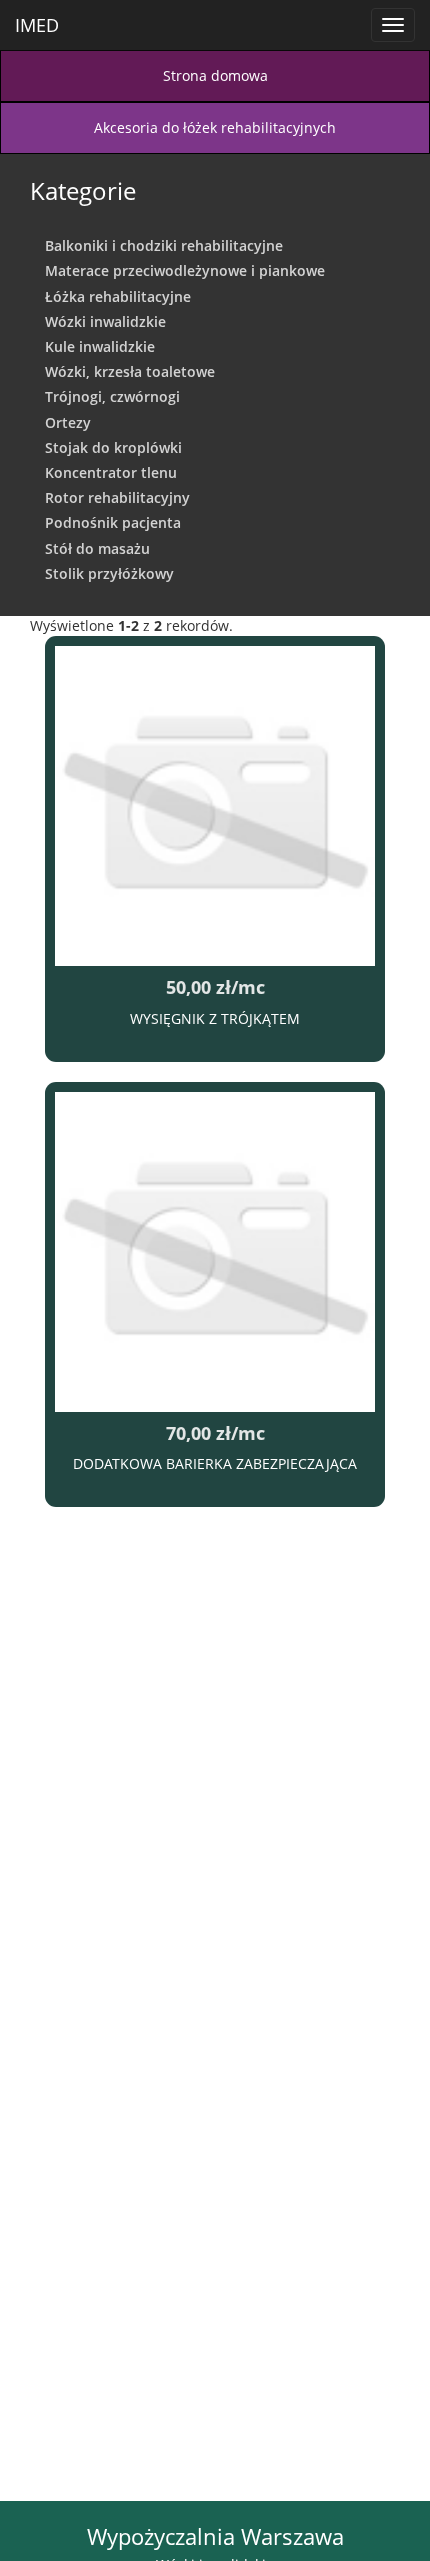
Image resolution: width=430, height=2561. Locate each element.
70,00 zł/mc (215, 1433)
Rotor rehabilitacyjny (117, 497)
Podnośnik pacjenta (113, 522)
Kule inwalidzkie (100, 346)
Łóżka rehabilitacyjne (118, 296)
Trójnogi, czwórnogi (112, 396)
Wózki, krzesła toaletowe (130, 371)
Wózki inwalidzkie (105, 321)
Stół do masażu (97, 548)
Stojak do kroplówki (113, 447)
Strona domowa (215, 75)
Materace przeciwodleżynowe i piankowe (185, 270)
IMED (37, 25)
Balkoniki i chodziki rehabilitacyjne (164, 245)
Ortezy (68, 422)
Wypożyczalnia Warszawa (215, 2536)
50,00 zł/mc (215, 987)
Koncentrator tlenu (111, 472)
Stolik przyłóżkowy (109, 573)
